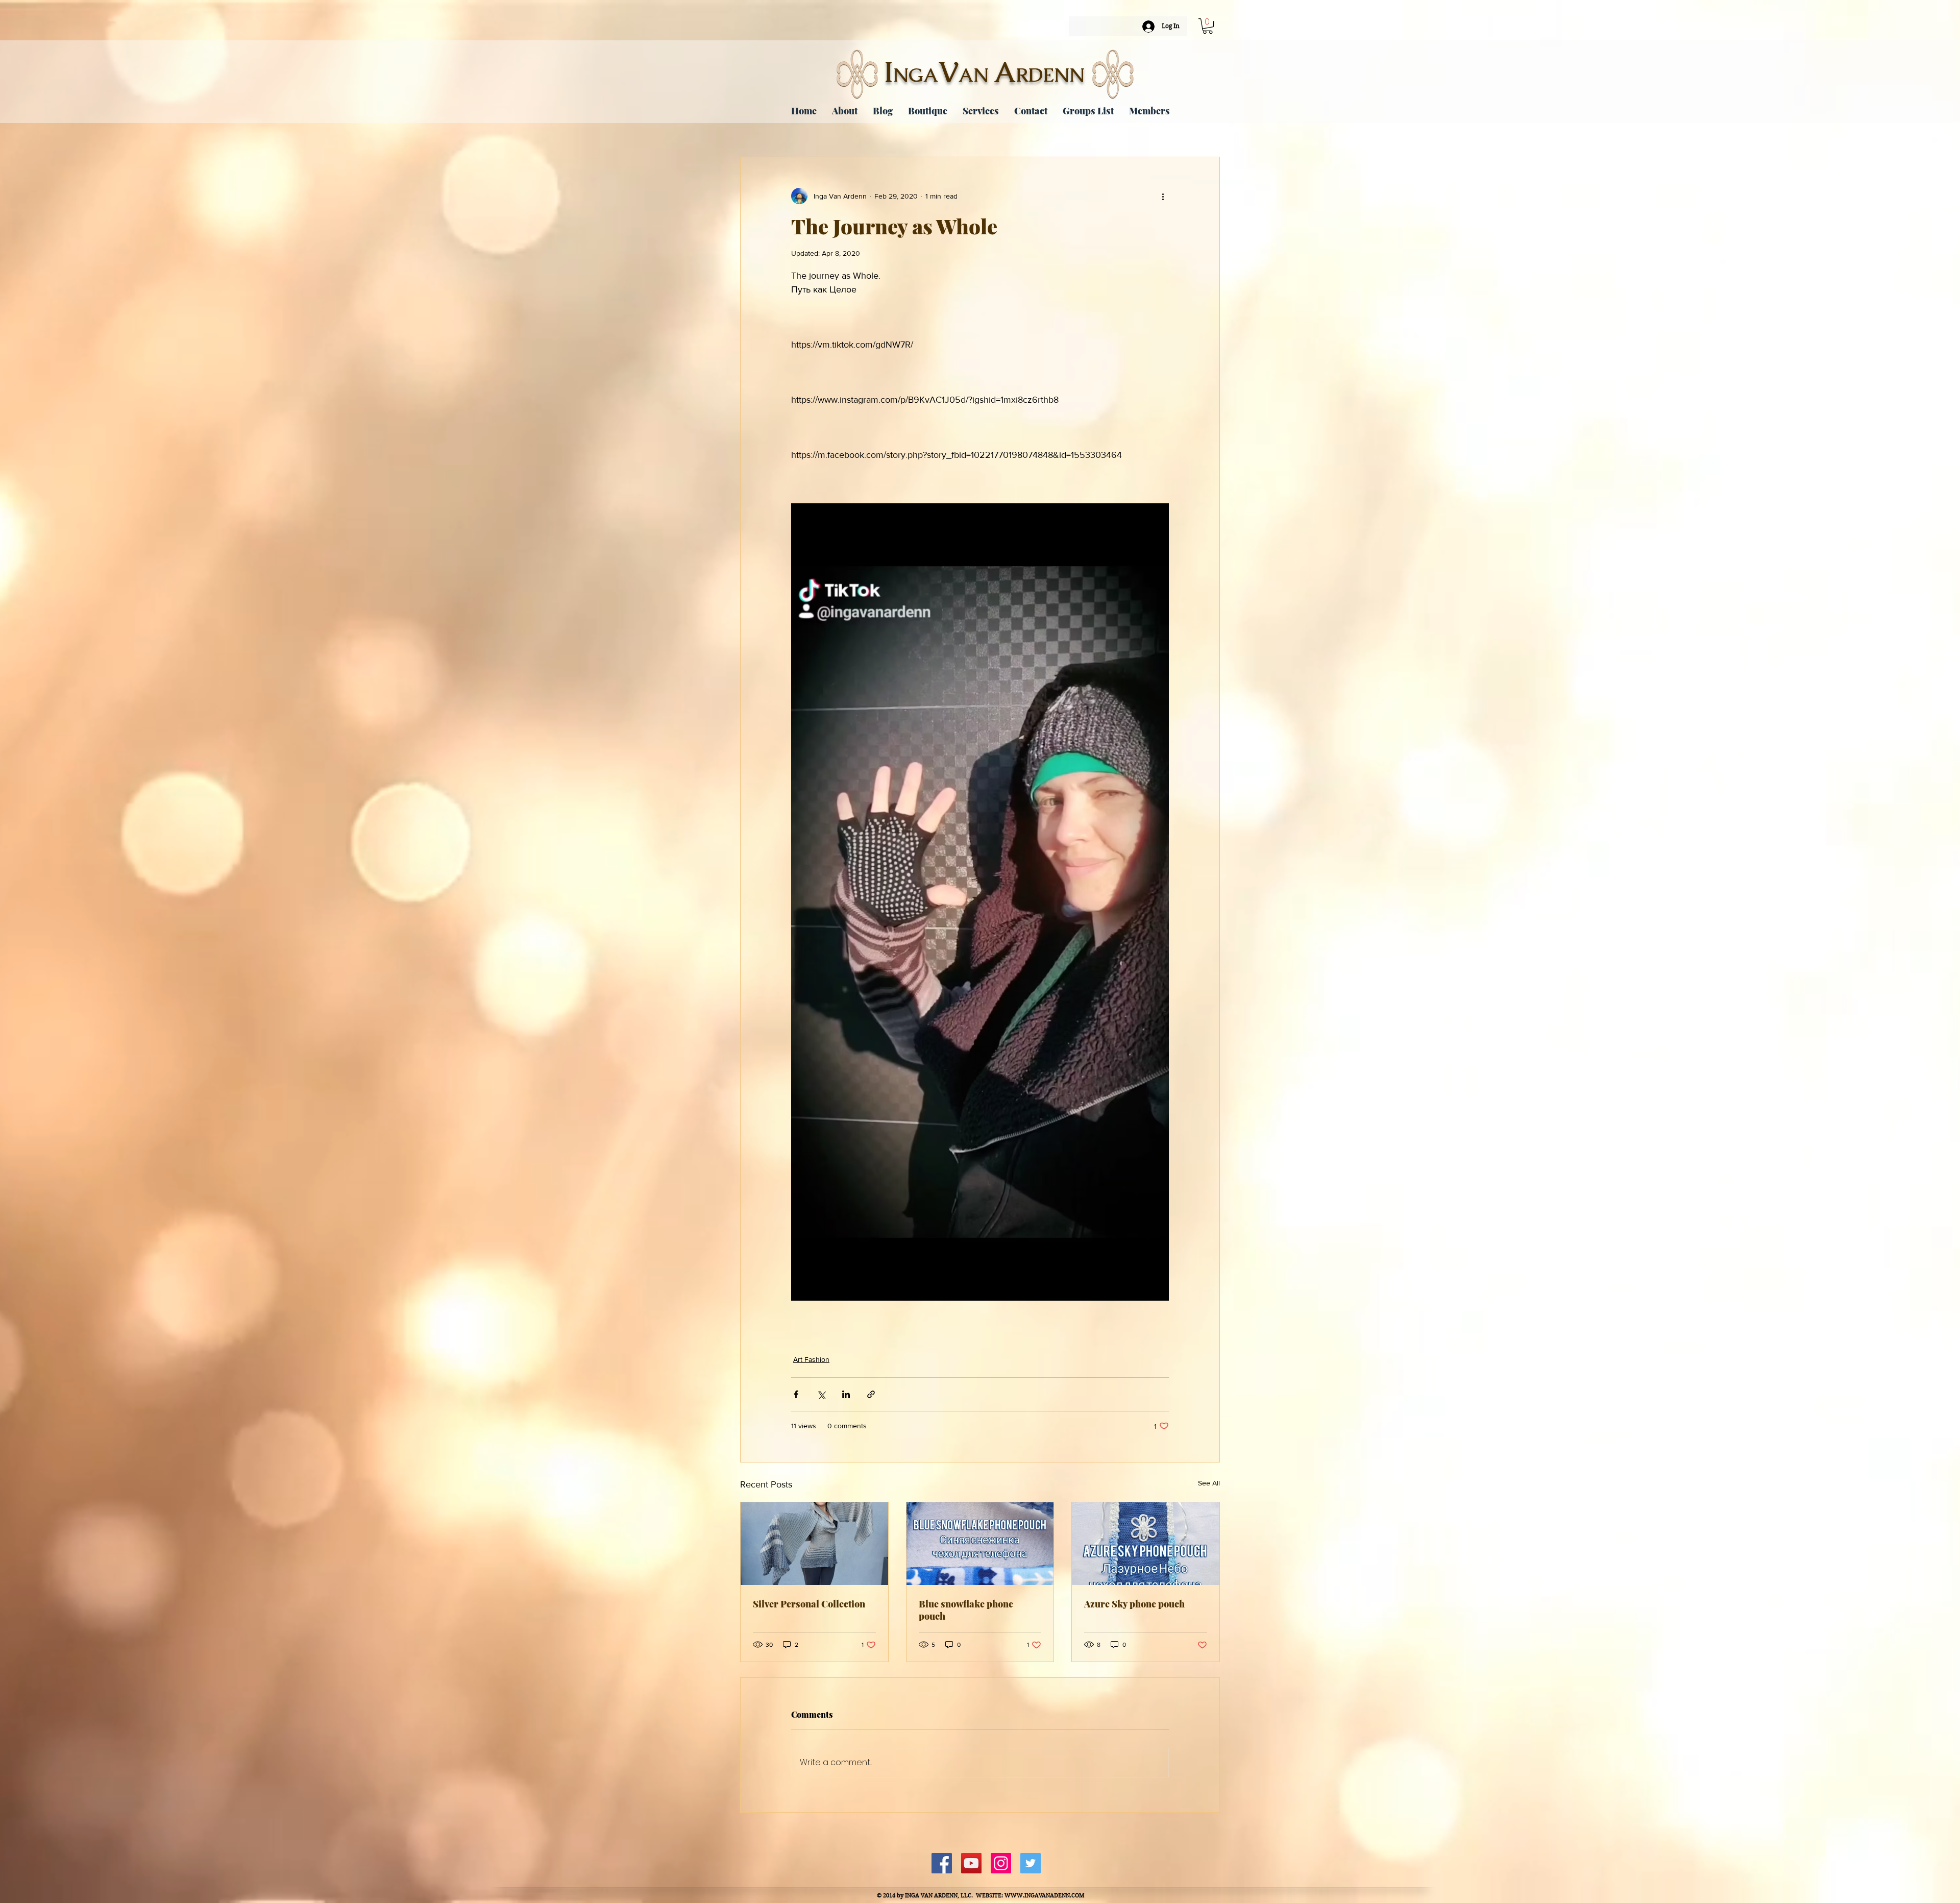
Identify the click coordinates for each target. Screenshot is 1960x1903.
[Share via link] (871, 1394)
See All (1209, 1483)
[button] (1208, 26)
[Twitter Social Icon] (1031, 1863)
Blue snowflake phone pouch (966, 1610)
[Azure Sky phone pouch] (1146, 1544)
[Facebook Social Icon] (942, 1863)
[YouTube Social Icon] (971, 1863)
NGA (916, 75)
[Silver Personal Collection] (814, 1544)
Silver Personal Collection (809, 1604)
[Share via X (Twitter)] (821, 1394)
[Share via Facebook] (796, 1394)
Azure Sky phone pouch (1134, 1604)
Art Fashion (811, 1359)
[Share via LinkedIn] (846, 1394)
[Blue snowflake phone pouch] (980, 1544)
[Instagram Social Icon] (1001, 1863)
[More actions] (1163, 196)
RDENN (1050, 75)
